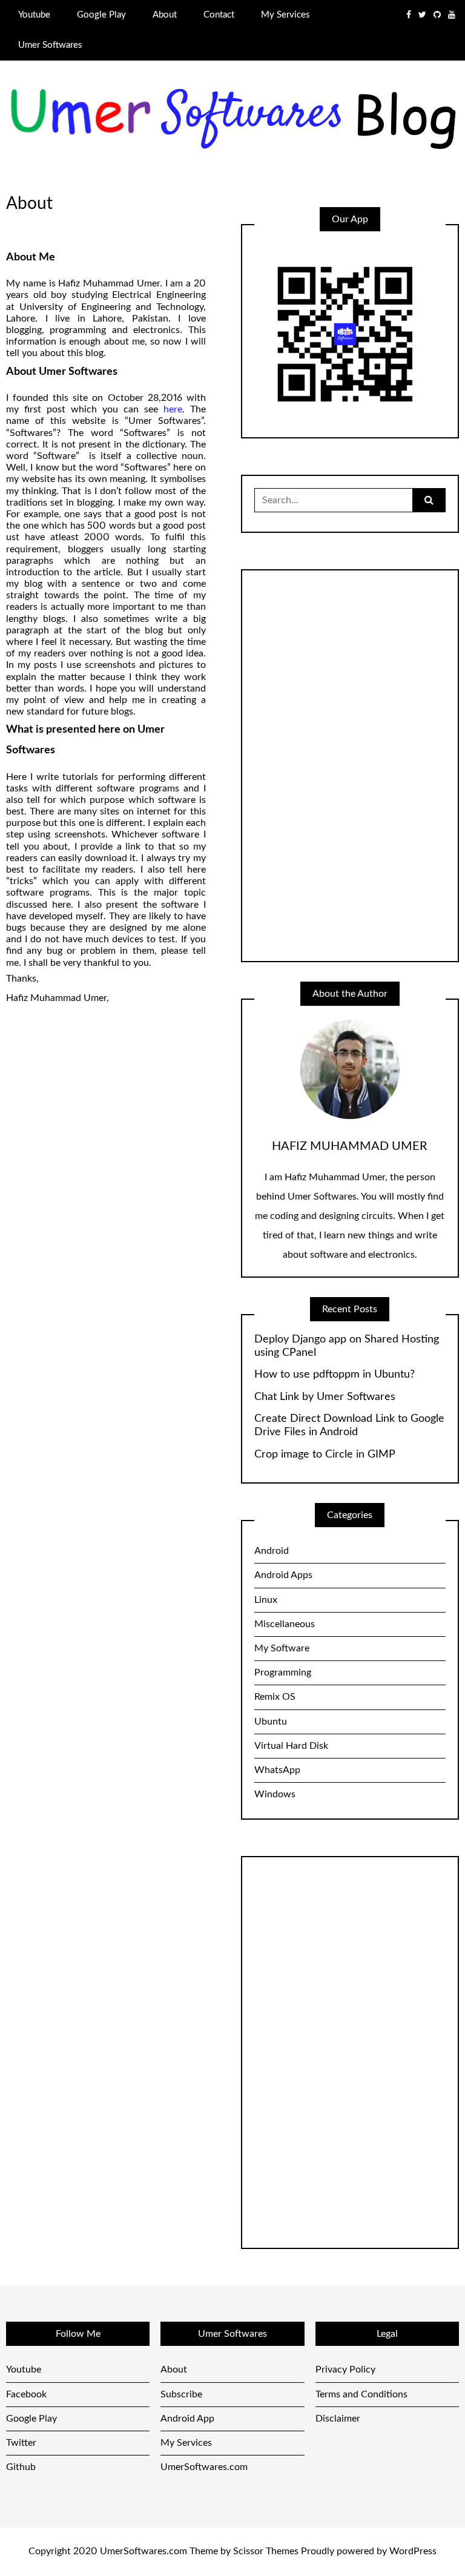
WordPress (413, 2551)
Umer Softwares (50, 45)
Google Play (101, 15)
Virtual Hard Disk (291, 1746)
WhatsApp (277, 1770)
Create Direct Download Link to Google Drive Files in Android (349, 1425)
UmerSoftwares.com (204, 2467)
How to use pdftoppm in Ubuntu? (335, 1375)
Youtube (34, 15)
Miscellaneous (285, 1624)
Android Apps (283, 1575)
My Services (285, 15)
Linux (266, 1600)
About (165, 15)
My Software (282, 1648)
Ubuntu (271, 1722)
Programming (283, 1673)
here (173, 409)
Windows (275, 1794)
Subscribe (181, 2394)
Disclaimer (338, 2419)
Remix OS (275, 1697)
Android (272, 1551)
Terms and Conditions (361, 2394)
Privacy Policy (345, 2370)
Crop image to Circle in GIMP (325, 1455)
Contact (219, 15)
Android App (187, 2419)
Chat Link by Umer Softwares (325, 1397)
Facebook (26, 2394)
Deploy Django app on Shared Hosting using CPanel (347, 1346)
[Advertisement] (345, 764)
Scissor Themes (266, 2551)
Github (21, 2467)
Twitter (21, 2443)
